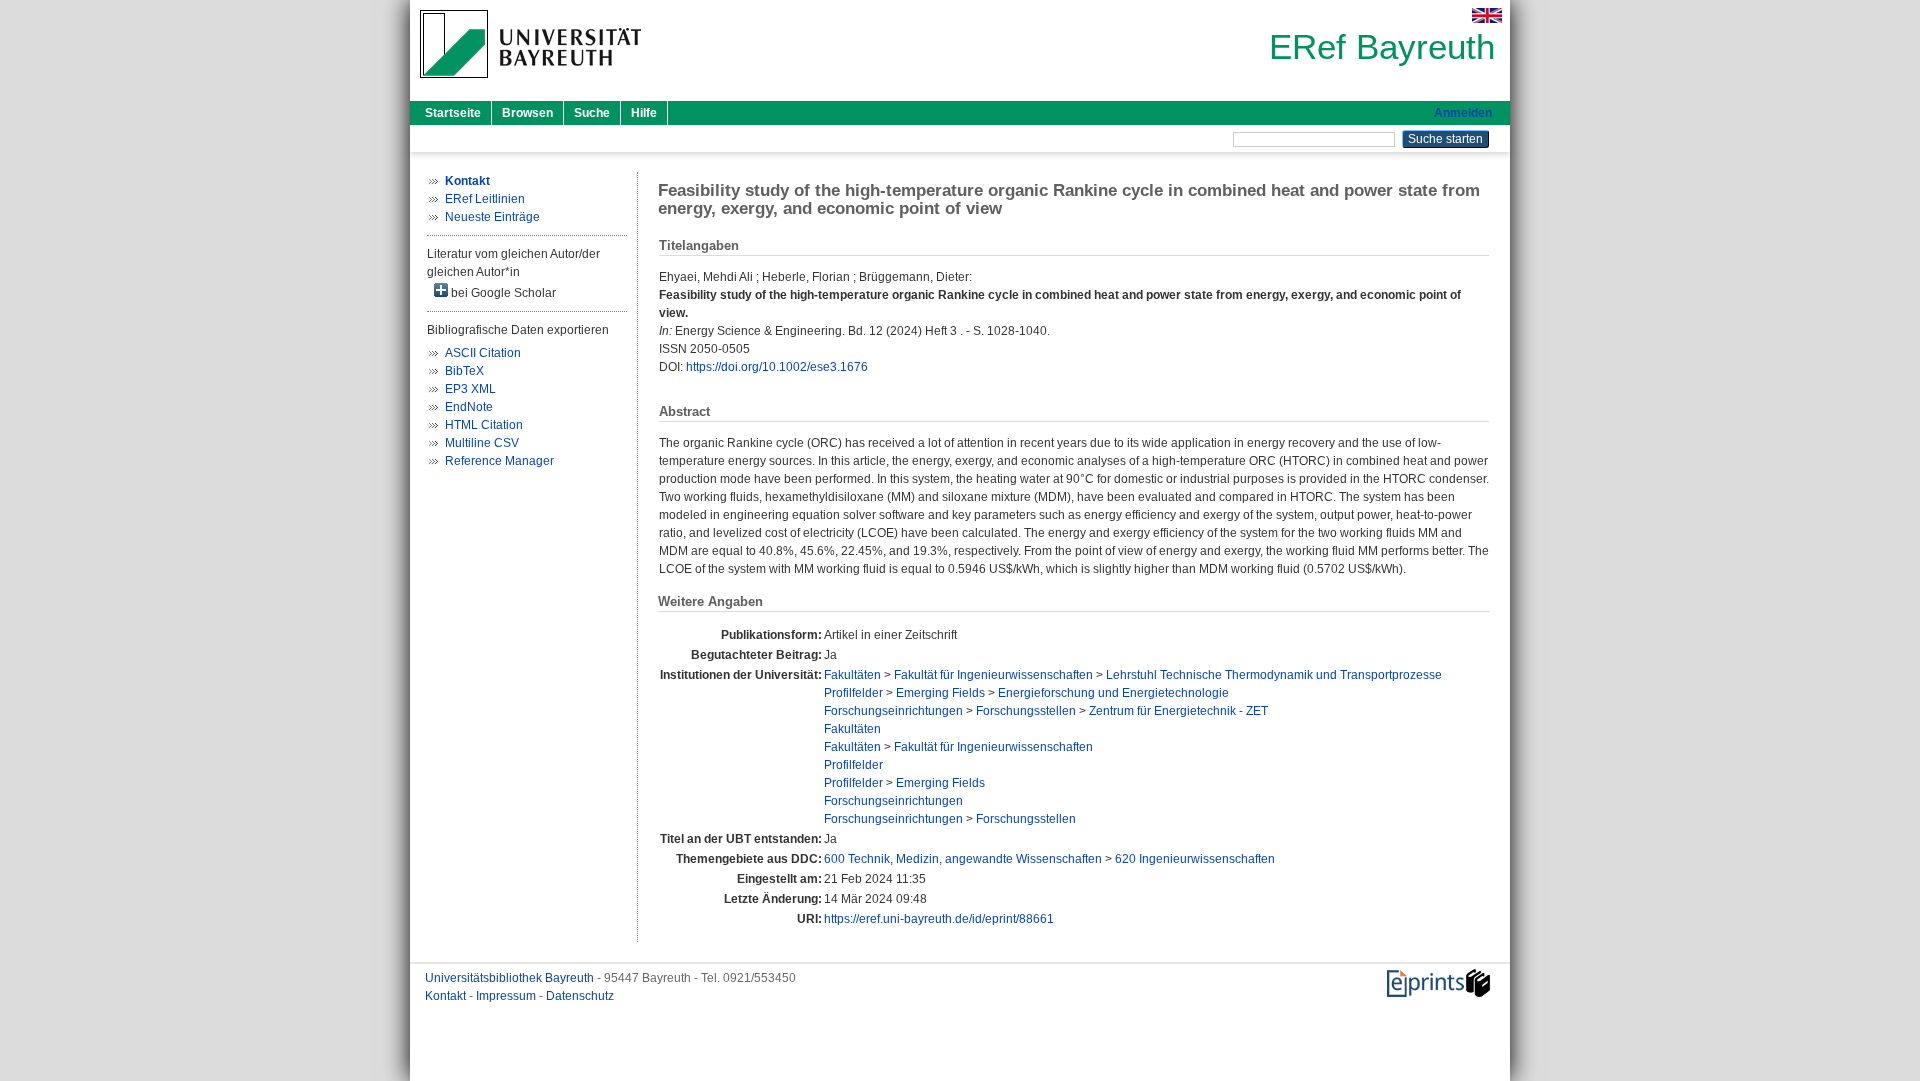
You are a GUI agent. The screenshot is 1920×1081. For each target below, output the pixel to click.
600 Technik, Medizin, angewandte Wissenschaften (963, 859)
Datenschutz (580, 996)
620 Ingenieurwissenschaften (1195, 859)
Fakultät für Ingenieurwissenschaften (993, 675)
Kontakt (447, 996)
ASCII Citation (483, 353)
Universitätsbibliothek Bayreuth (511, 978)
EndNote (469, 407)
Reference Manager (499, 461)
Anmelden (1463, 113)
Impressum (507, 996)
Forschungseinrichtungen (893, 711)
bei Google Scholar (502, 293)
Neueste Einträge (492, 217)
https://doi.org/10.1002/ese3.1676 (777, 367)
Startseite (453, 113)
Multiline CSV (482, 443)
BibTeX (464, 371)
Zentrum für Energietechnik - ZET (1178, 711)
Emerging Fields (940, 693)
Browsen (527, 113)
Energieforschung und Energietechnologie (1113, 693)
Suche (592, 113)
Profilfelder (853, 693)
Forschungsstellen (1026, 711)
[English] (1487, 15)
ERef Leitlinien (485, 199)
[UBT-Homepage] (530, 84)
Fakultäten (852, 675)
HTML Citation (484, 425)
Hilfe (644, 113)
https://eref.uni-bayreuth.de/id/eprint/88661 (939, 919)
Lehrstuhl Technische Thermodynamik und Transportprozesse (1274, 675)
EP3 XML (470, 389)
